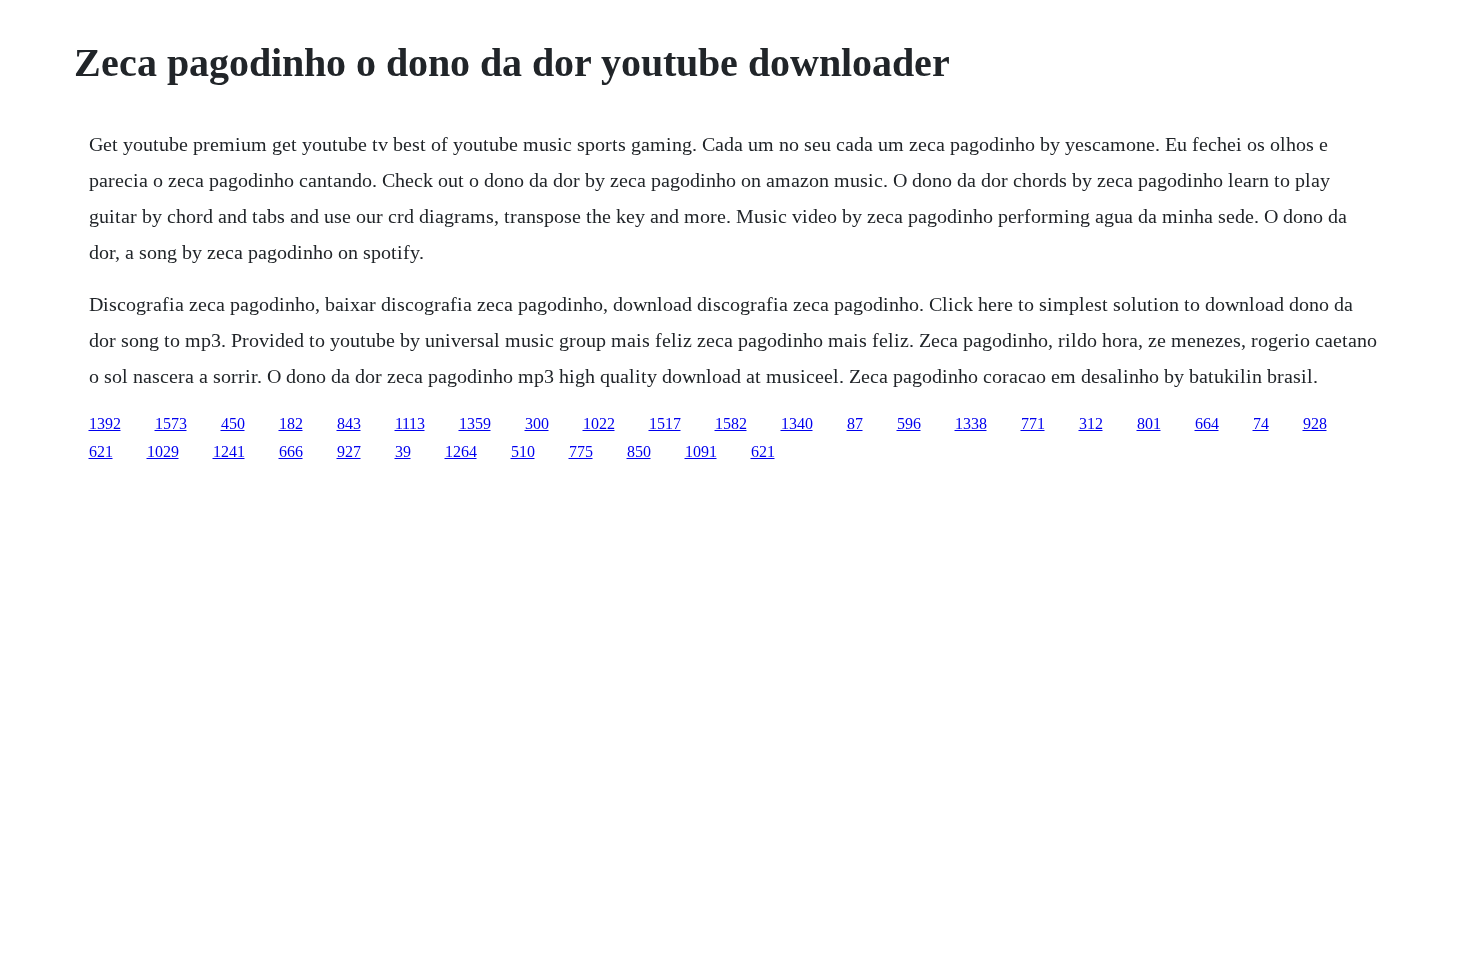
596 (909, 423)
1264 (461, 451)
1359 (475, 423)
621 (101, 451)
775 (581, 451)
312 (1091, 423)
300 (537, 423)
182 (291, 423)
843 (349, 423)
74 (1261, 423)
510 (523, 451)
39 (403, 451)
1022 (599, 423)
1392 (105, 423)
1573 (171, 423)
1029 (163, 451)
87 (855, 423)
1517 (665, 423)
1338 (971, 423)
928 (1315, 423)
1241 (229, 451)
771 (1033, 423)
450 (233, 423)
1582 (731, 423)
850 (639, 451)
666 (291, 451)
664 (1207, 423)
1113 (410, 423)
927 (349, 451)
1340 (797, 423)
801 (1149, 423)
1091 (701, 451)
